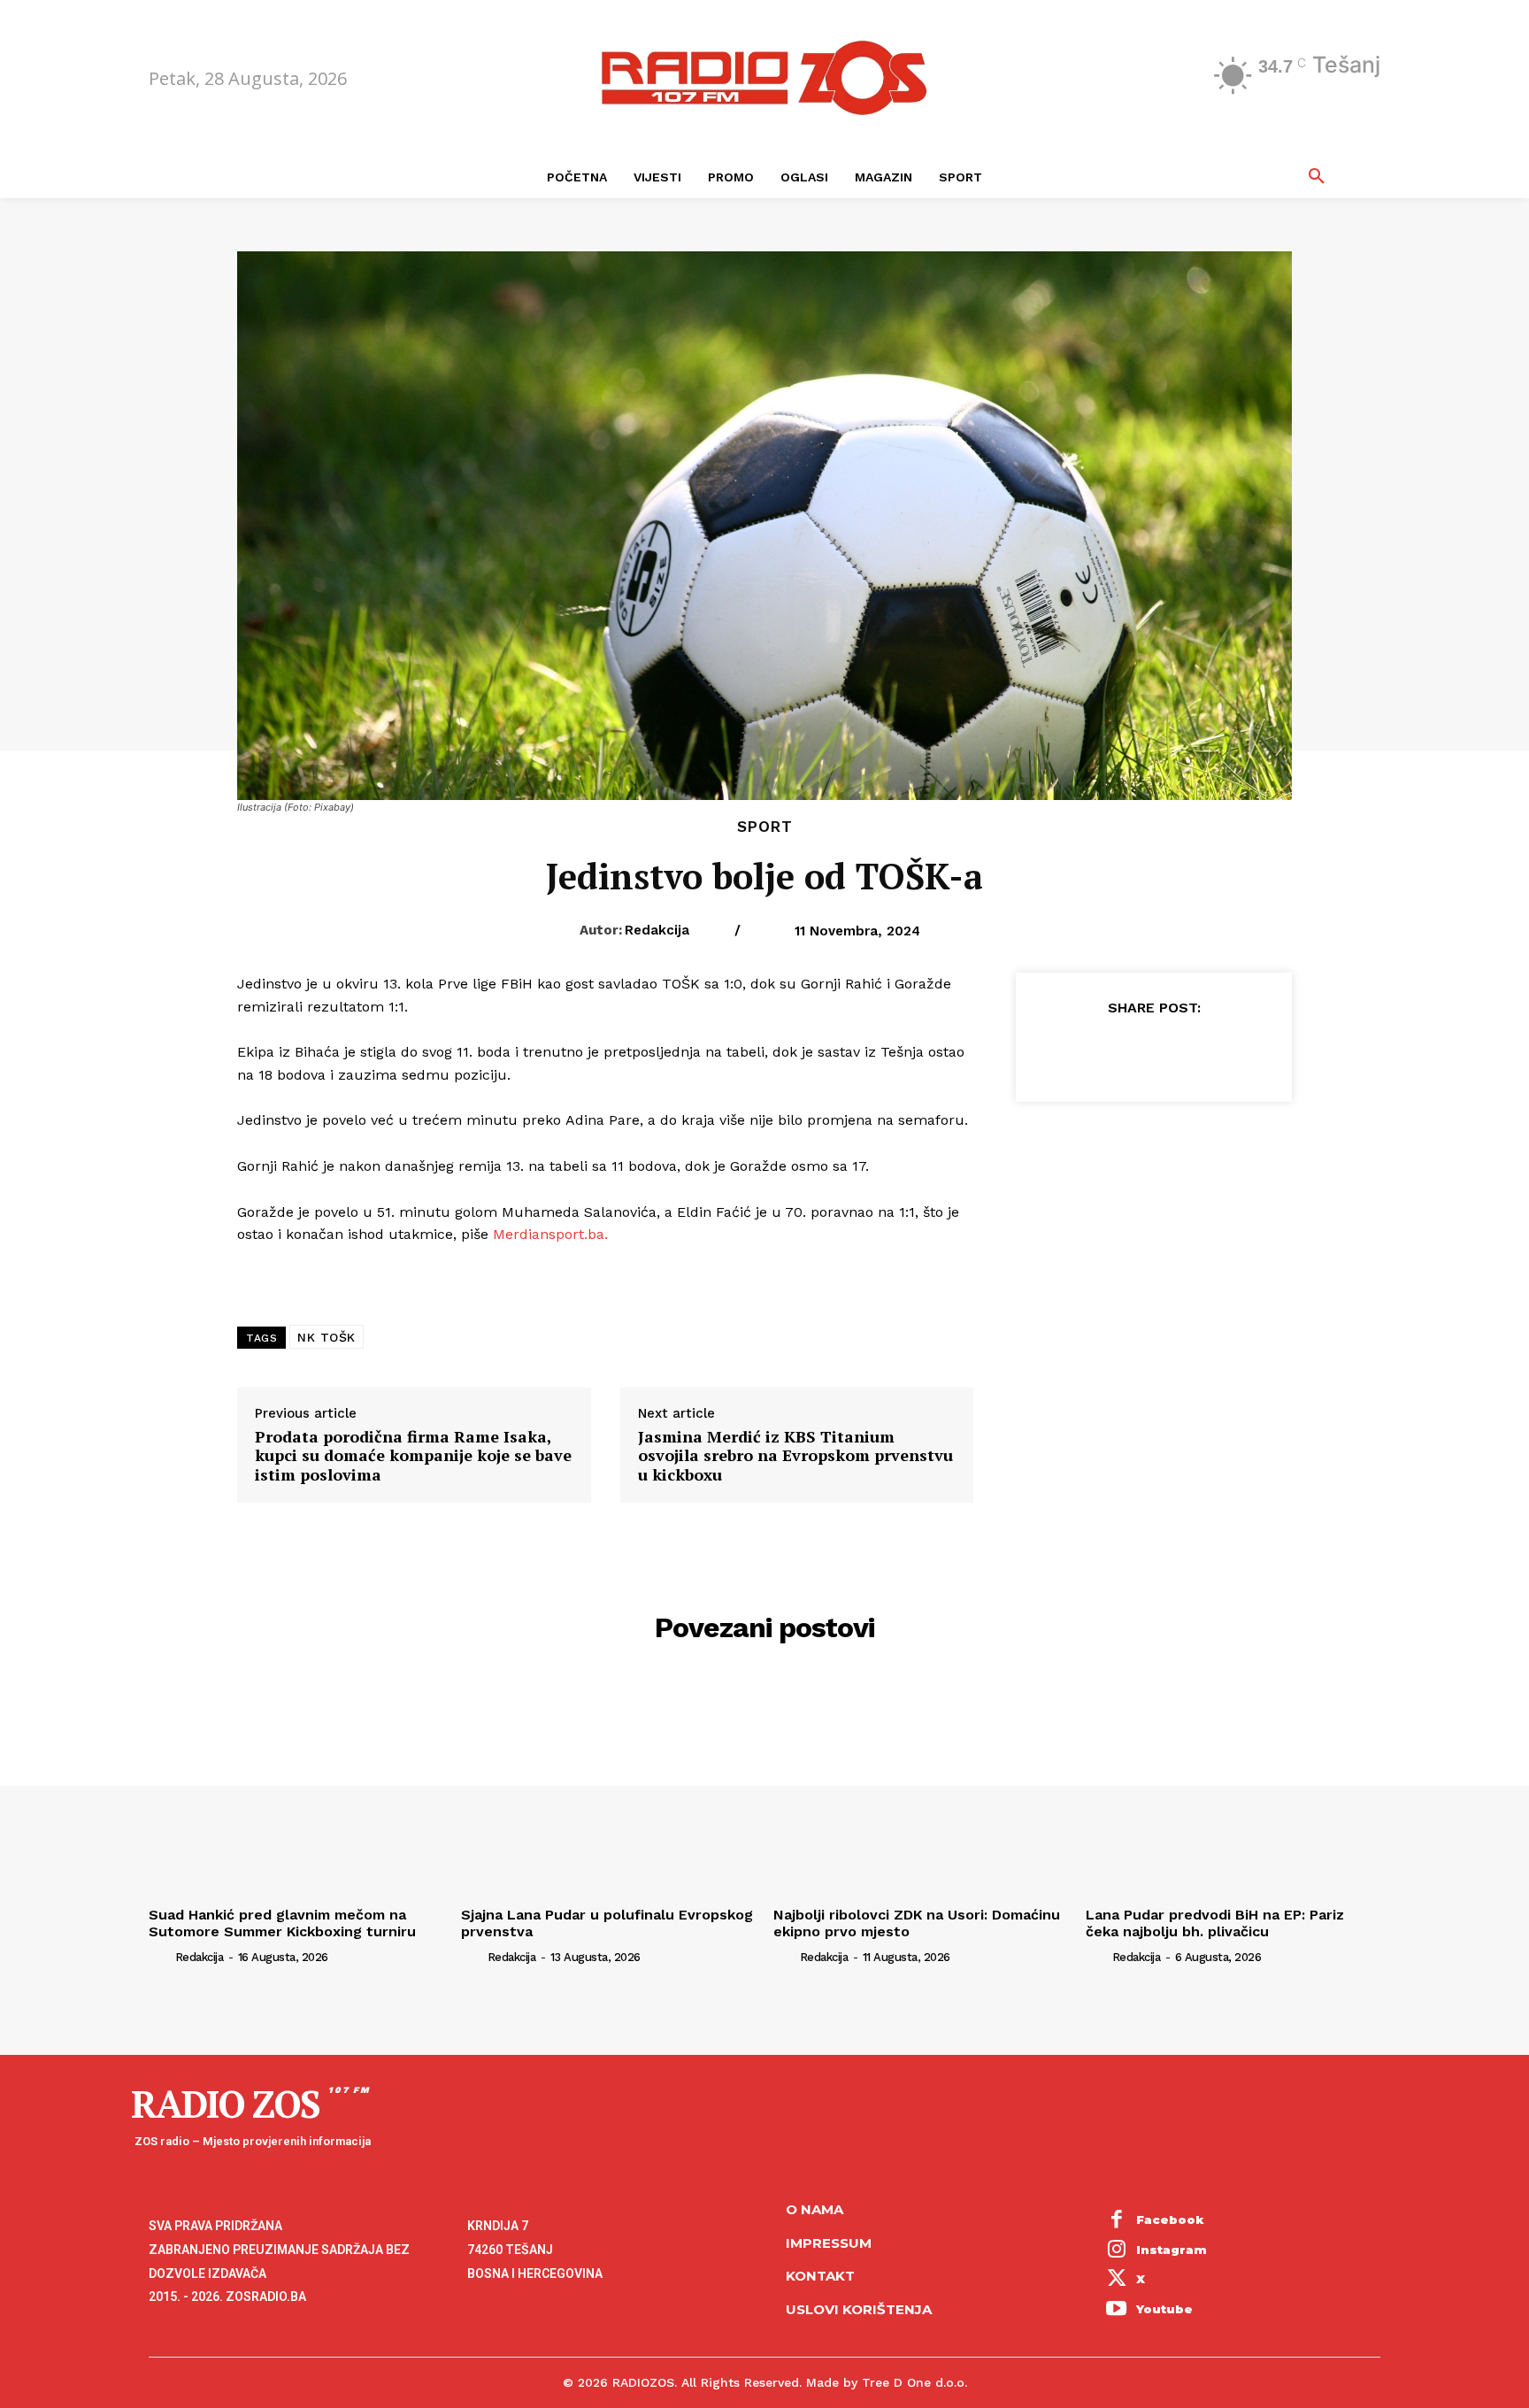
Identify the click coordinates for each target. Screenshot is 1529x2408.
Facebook (1170, 2220)
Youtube (1164, 2309)
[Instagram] (1117, 2250)
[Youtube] (1117, 2310)
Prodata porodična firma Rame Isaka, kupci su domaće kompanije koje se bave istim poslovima (413, 1456)
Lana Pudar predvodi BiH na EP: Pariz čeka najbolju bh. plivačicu (1215, 1923)
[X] (1112, 1051)
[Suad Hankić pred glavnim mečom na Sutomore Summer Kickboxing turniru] (296, 1789)
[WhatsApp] (1194, 1051)
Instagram (1172, 2250)
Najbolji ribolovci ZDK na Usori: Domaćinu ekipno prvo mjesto (917, 1923)
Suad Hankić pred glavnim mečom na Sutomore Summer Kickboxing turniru (282, 1923)
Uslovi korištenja (859, 2309)
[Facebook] (1072, 1051)
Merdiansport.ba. (550, 1234)
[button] (1317, 177)
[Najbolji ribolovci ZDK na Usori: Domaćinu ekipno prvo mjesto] (921, 1789)
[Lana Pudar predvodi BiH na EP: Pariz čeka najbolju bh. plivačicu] (1233, 1789)
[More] (1235, 1051)
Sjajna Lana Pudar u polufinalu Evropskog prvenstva (607, 1923)
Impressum (829, 2243)
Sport (765, 827)
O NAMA (814, 2209)
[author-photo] (160, 1957)
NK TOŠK (327, 1337)
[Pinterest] (1153, 1051)
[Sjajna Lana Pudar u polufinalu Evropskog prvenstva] (608, 1789)
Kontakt (820, 2276)
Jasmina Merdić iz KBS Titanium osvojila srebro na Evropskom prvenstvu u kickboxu (795, 1456)
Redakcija (657, 930)
